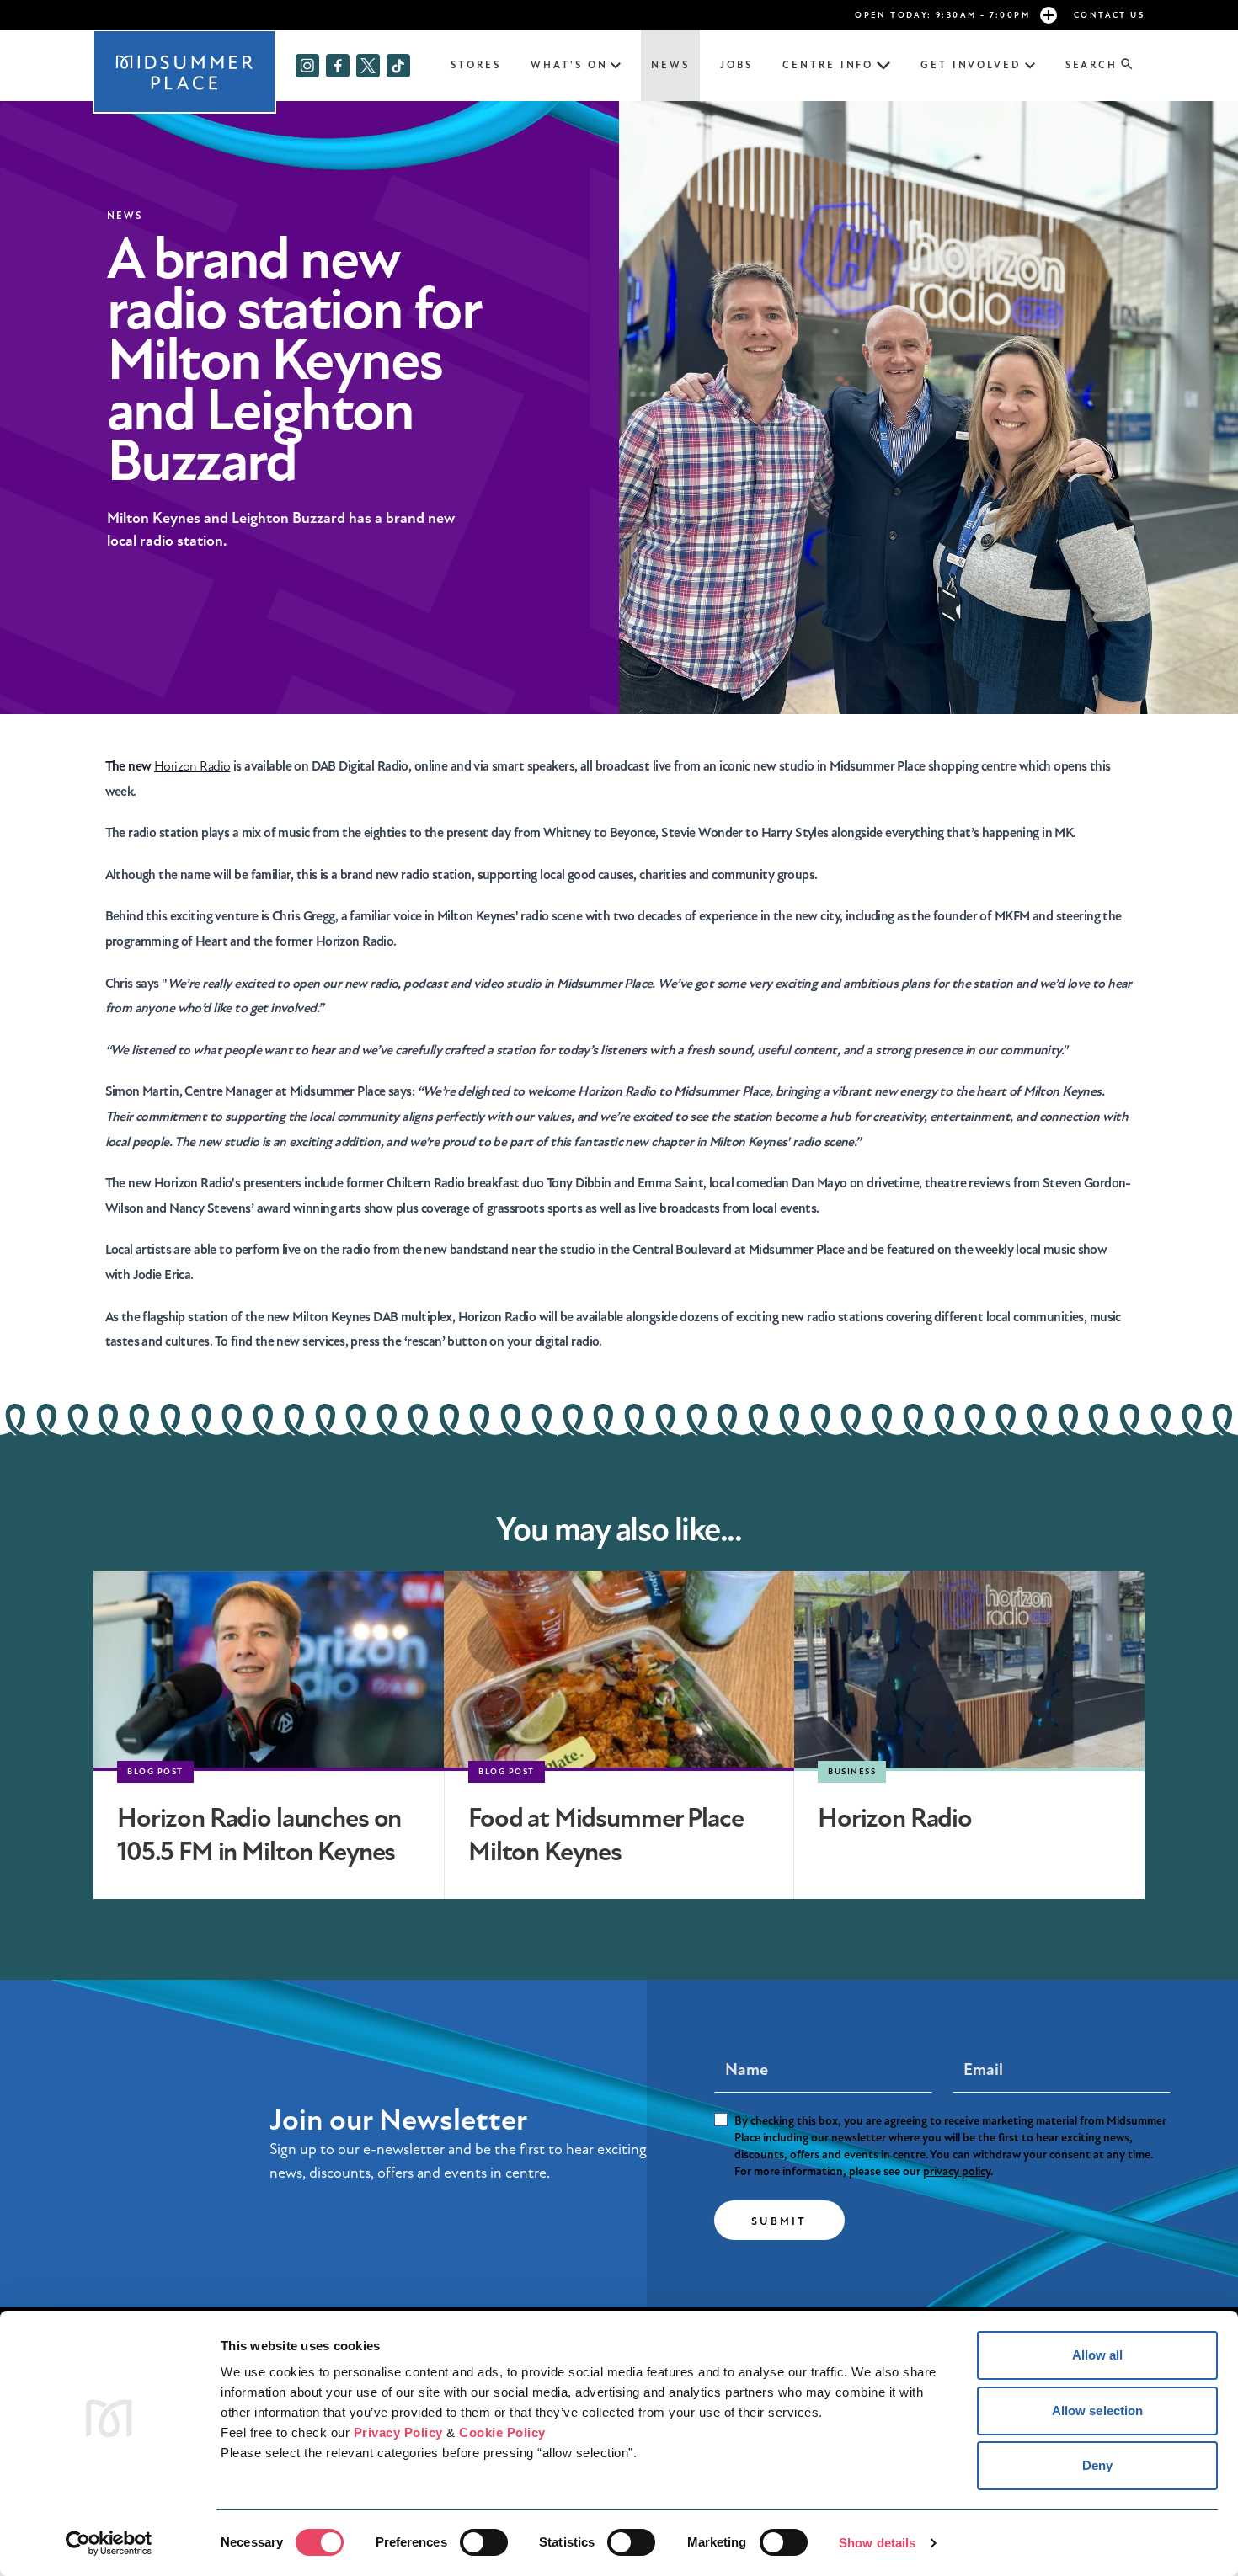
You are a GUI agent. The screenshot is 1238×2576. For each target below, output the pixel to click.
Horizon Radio (192, 766)
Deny (1097, 2465)
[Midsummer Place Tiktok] (398, 66)
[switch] (484, 2542)
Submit (779, 2221)
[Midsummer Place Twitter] (368, 66)
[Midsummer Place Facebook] (338, 66)
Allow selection (1098, 2411)
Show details (877, 2543)
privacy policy (957, 2171)
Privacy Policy (398, 2432)
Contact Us (1109, 15)
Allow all (1098, 2355)
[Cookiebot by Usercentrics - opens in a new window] (109, 2543)
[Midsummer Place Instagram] (307, 66)
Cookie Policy (502, 2432)
